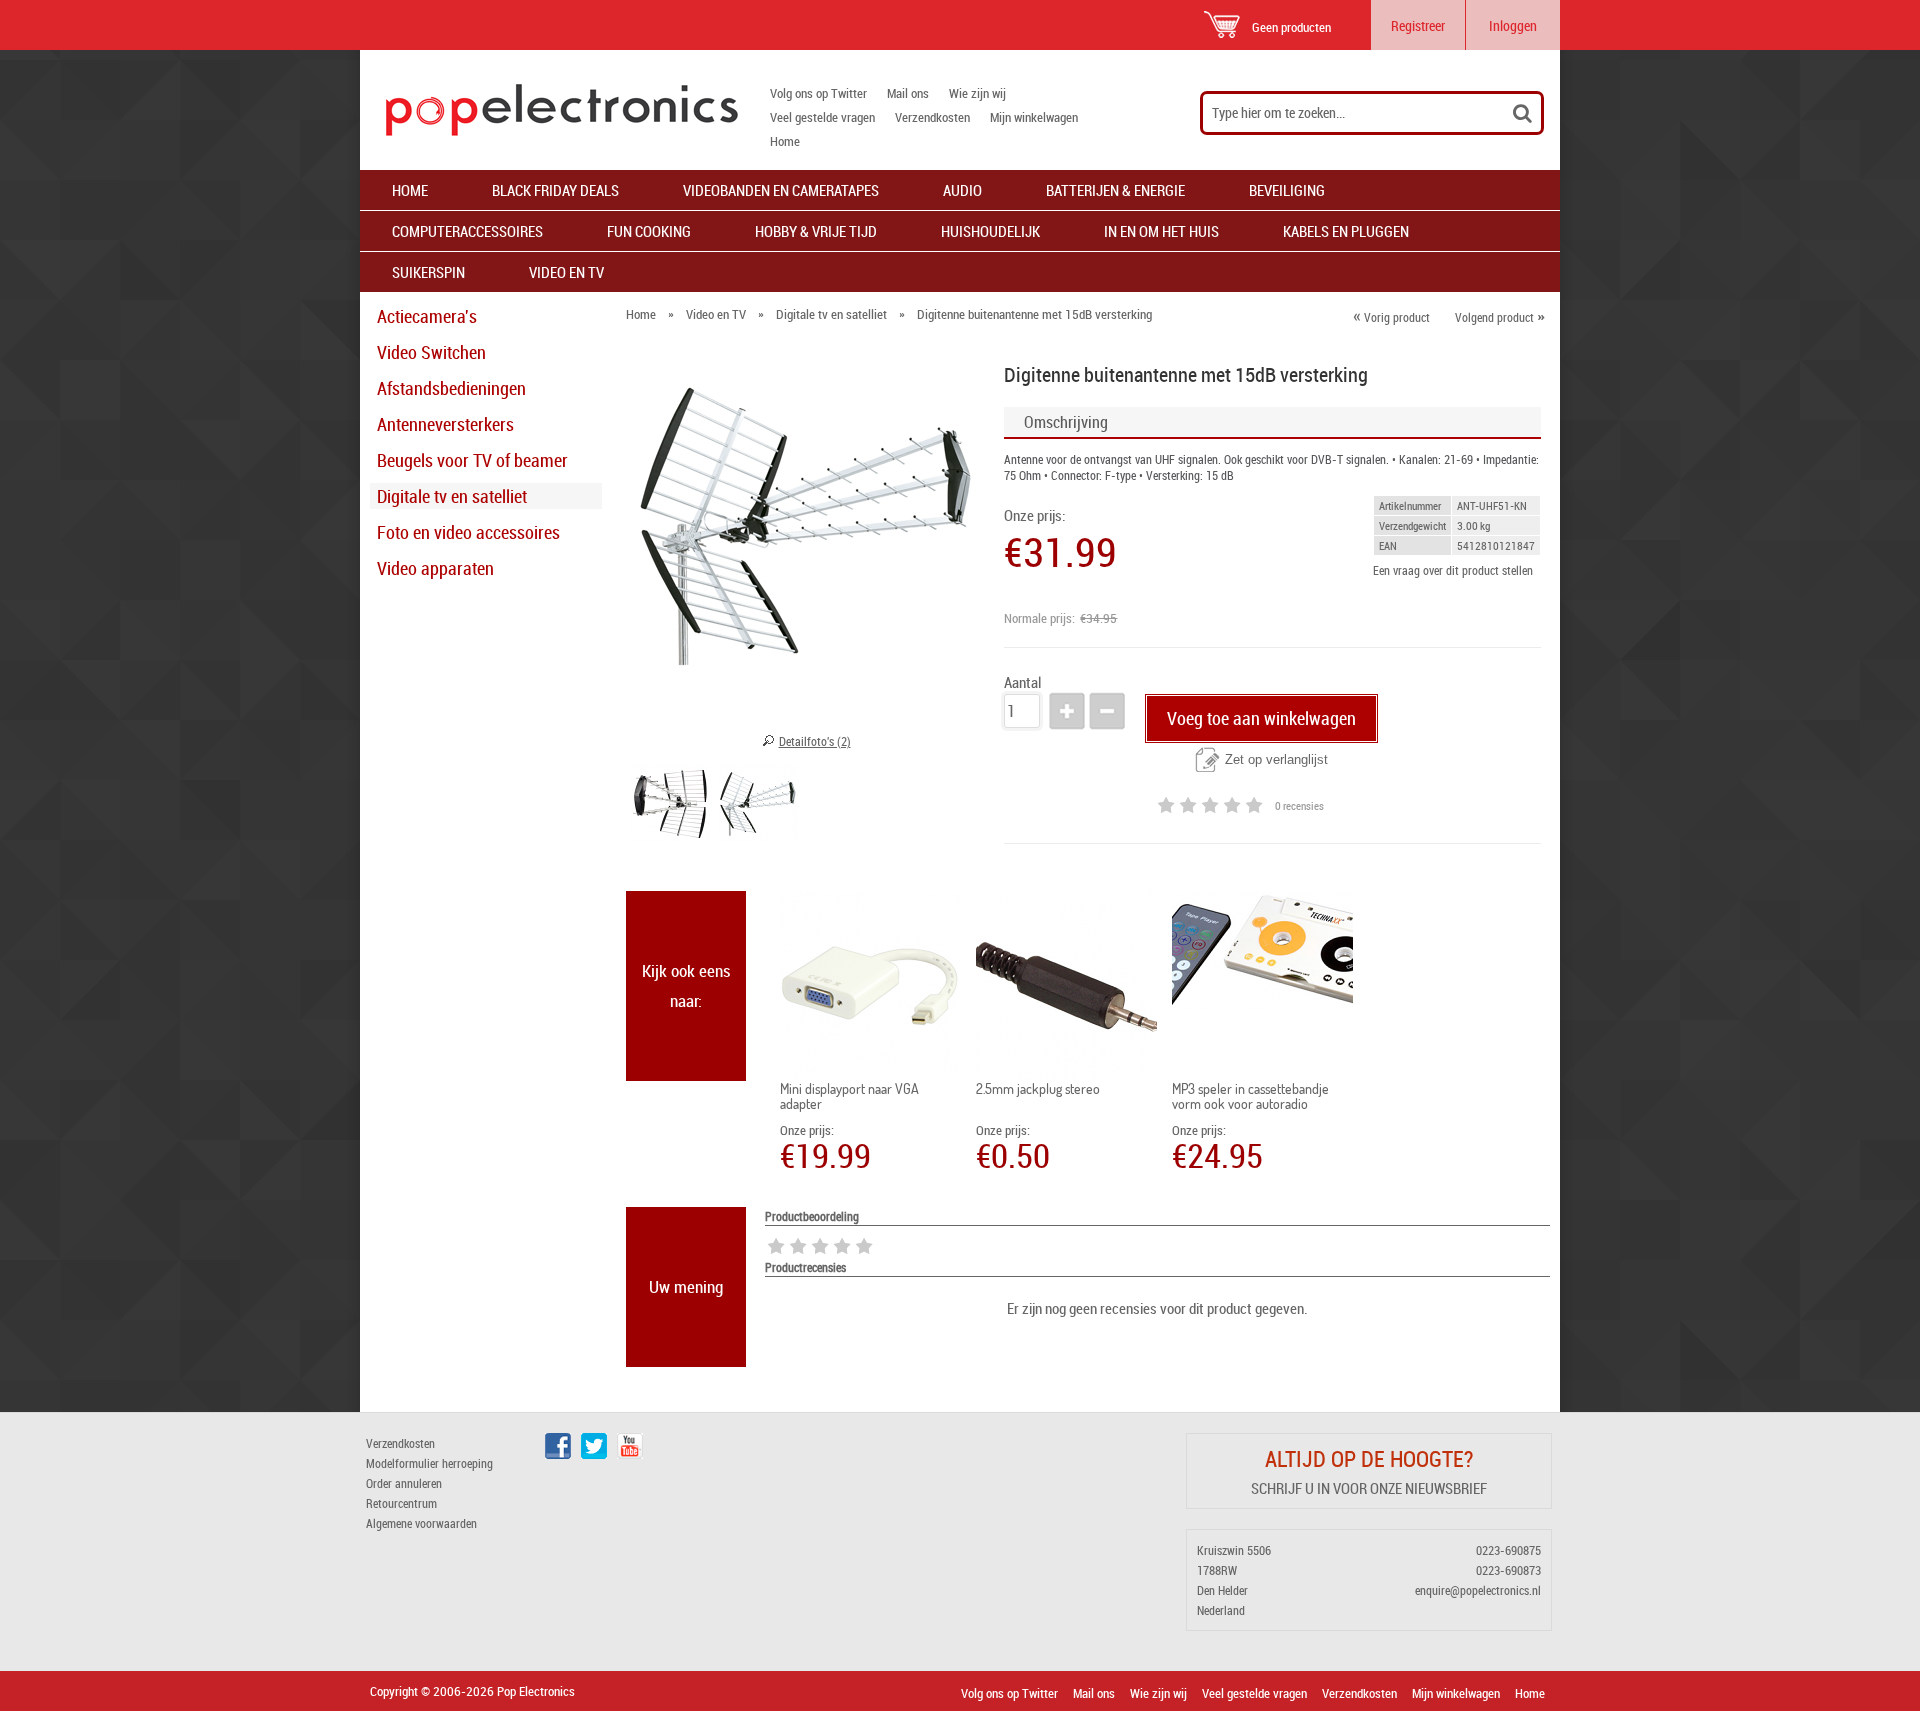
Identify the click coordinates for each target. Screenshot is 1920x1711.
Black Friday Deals (555, 190)
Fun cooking (649, 231)
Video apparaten (435, 568)
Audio (962, 190)
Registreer (1418, 25)
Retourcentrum (401, 1503)
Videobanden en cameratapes (781, 190)
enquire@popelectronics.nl (1478, 1590)
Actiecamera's (427, 316)
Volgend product (1500, 317)
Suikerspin (428, 272)
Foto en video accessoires (468, 532)
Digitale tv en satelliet (452, 496)
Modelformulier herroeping (429, 1463)
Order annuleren (404, 1483)
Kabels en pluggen (1346, 231)
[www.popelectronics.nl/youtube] (630, 1454)
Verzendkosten (932, 117)
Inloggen (1513, 25)
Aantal (1022, 682)
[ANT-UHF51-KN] (670, 807)
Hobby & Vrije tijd (816, 231)
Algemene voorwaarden (421, 1523)
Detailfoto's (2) (815, 741)
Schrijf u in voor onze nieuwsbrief (1369, 1488)
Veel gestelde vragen (822, 117)
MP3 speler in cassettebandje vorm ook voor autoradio (1250, 1096)
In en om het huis (1161, 231)
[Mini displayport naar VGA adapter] (870, 986)
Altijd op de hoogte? (1369, 1458)
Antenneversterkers (445, 424)
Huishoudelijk (990, 231)
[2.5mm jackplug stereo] (1066, 986)
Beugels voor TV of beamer (472, 460)
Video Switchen (431, 352)
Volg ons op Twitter (818, 93)
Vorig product (1391, 317)
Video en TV (566, 272)
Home (785, 141)
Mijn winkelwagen (1034, 117)
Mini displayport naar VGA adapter (849, 1096)
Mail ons (908, 93)
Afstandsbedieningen (451, 388)
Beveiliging (1287, 190)
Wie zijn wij (977, 93)
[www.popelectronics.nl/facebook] (558, 1454)
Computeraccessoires (467, 231)
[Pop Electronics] (549, 110)
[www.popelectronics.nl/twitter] (594, 1454)
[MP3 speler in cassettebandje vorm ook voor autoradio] (1262, 952)
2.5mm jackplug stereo (1038, 1088)
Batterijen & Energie (1115, 190)
